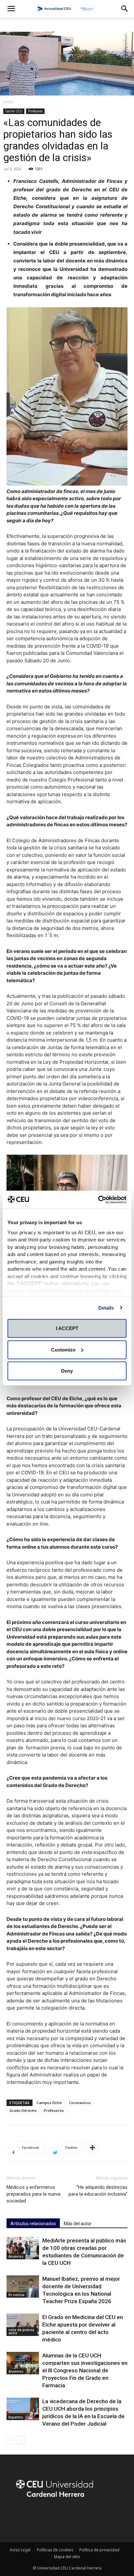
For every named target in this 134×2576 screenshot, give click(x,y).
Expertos (16, 2417)
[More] (92, 2148)
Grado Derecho (23, 2110)
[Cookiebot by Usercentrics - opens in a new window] (98, 1199)
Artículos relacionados (33, 2224)
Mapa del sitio (67, 2557)
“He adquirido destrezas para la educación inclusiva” (98, 2191)
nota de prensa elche (21, 2331)
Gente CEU (14, 111)
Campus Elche (49, 2103)
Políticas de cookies (55, 2550)
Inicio (8, 102)
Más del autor (78, 2224)
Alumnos (16, 2256)
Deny (67, 1371)
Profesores (35, 111)
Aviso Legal (20, 2550)
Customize (63, 1349)
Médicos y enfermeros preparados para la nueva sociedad (33, 2194)
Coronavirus (80, 2103)
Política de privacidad (99, 2550)
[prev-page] (11, 2440)
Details (106, 1307)
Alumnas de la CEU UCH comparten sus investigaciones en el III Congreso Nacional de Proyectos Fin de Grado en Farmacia (85, 2370)
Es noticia (16, 2295)
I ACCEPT (67, 1328)
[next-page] (21, 2440)
